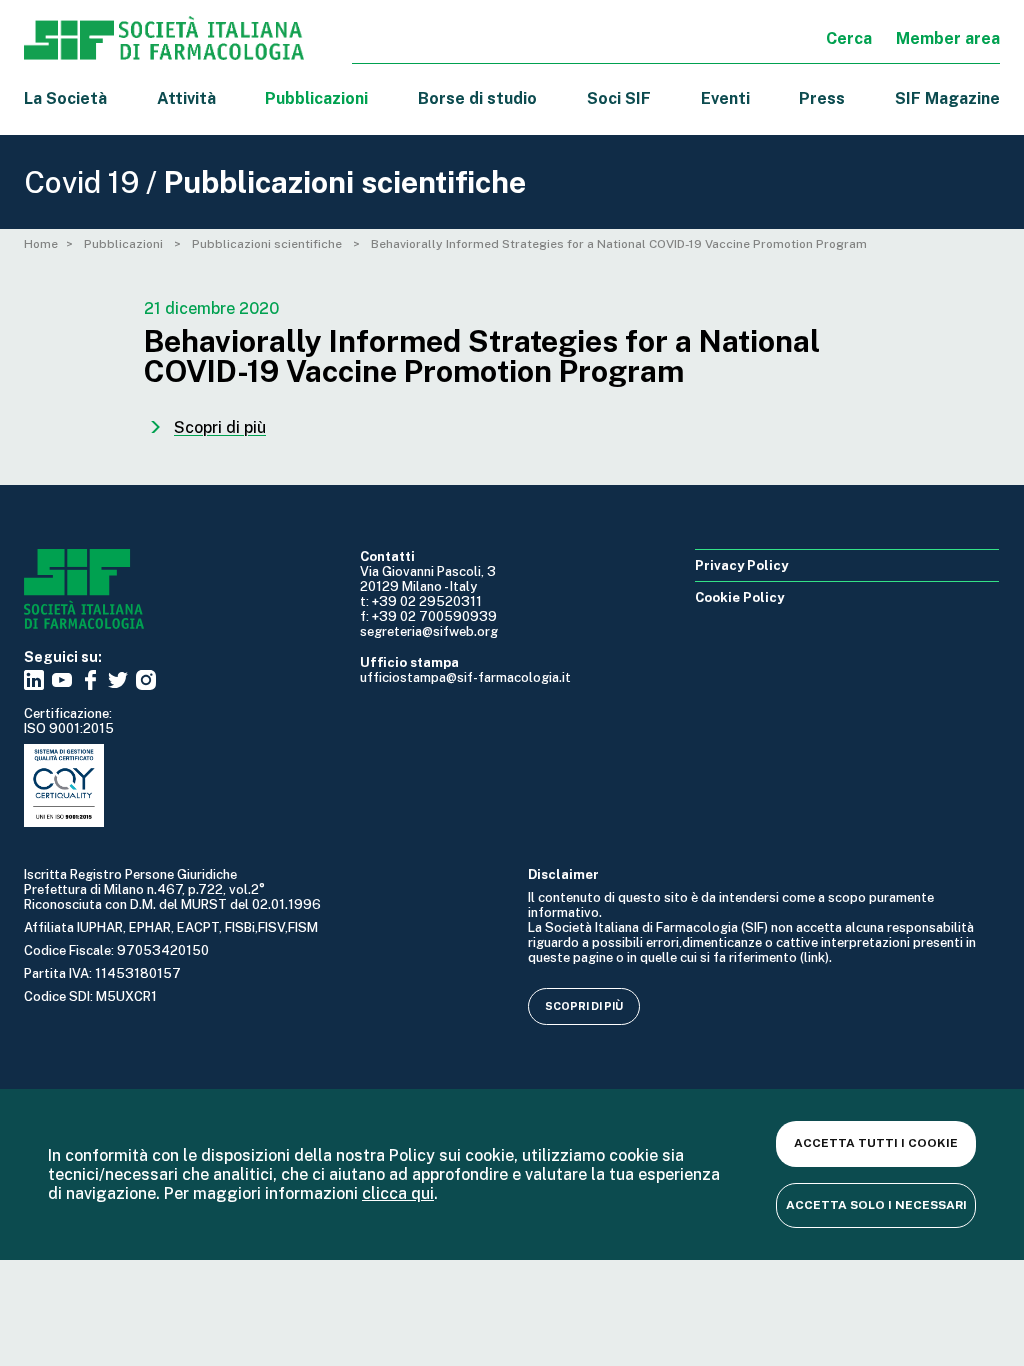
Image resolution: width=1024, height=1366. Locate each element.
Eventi (725, 98)
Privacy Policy (741, 565)
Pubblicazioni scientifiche (268, 244)
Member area (948, 38)
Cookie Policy (739, 597)
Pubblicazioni (125, 244)
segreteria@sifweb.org (429, 631)
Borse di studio (477, 98)
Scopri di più (584, 1006)
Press (822, 98)
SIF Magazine (947, 98)
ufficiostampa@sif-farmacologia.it (465, 677)
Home (41, 244)
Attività (186, 98)
